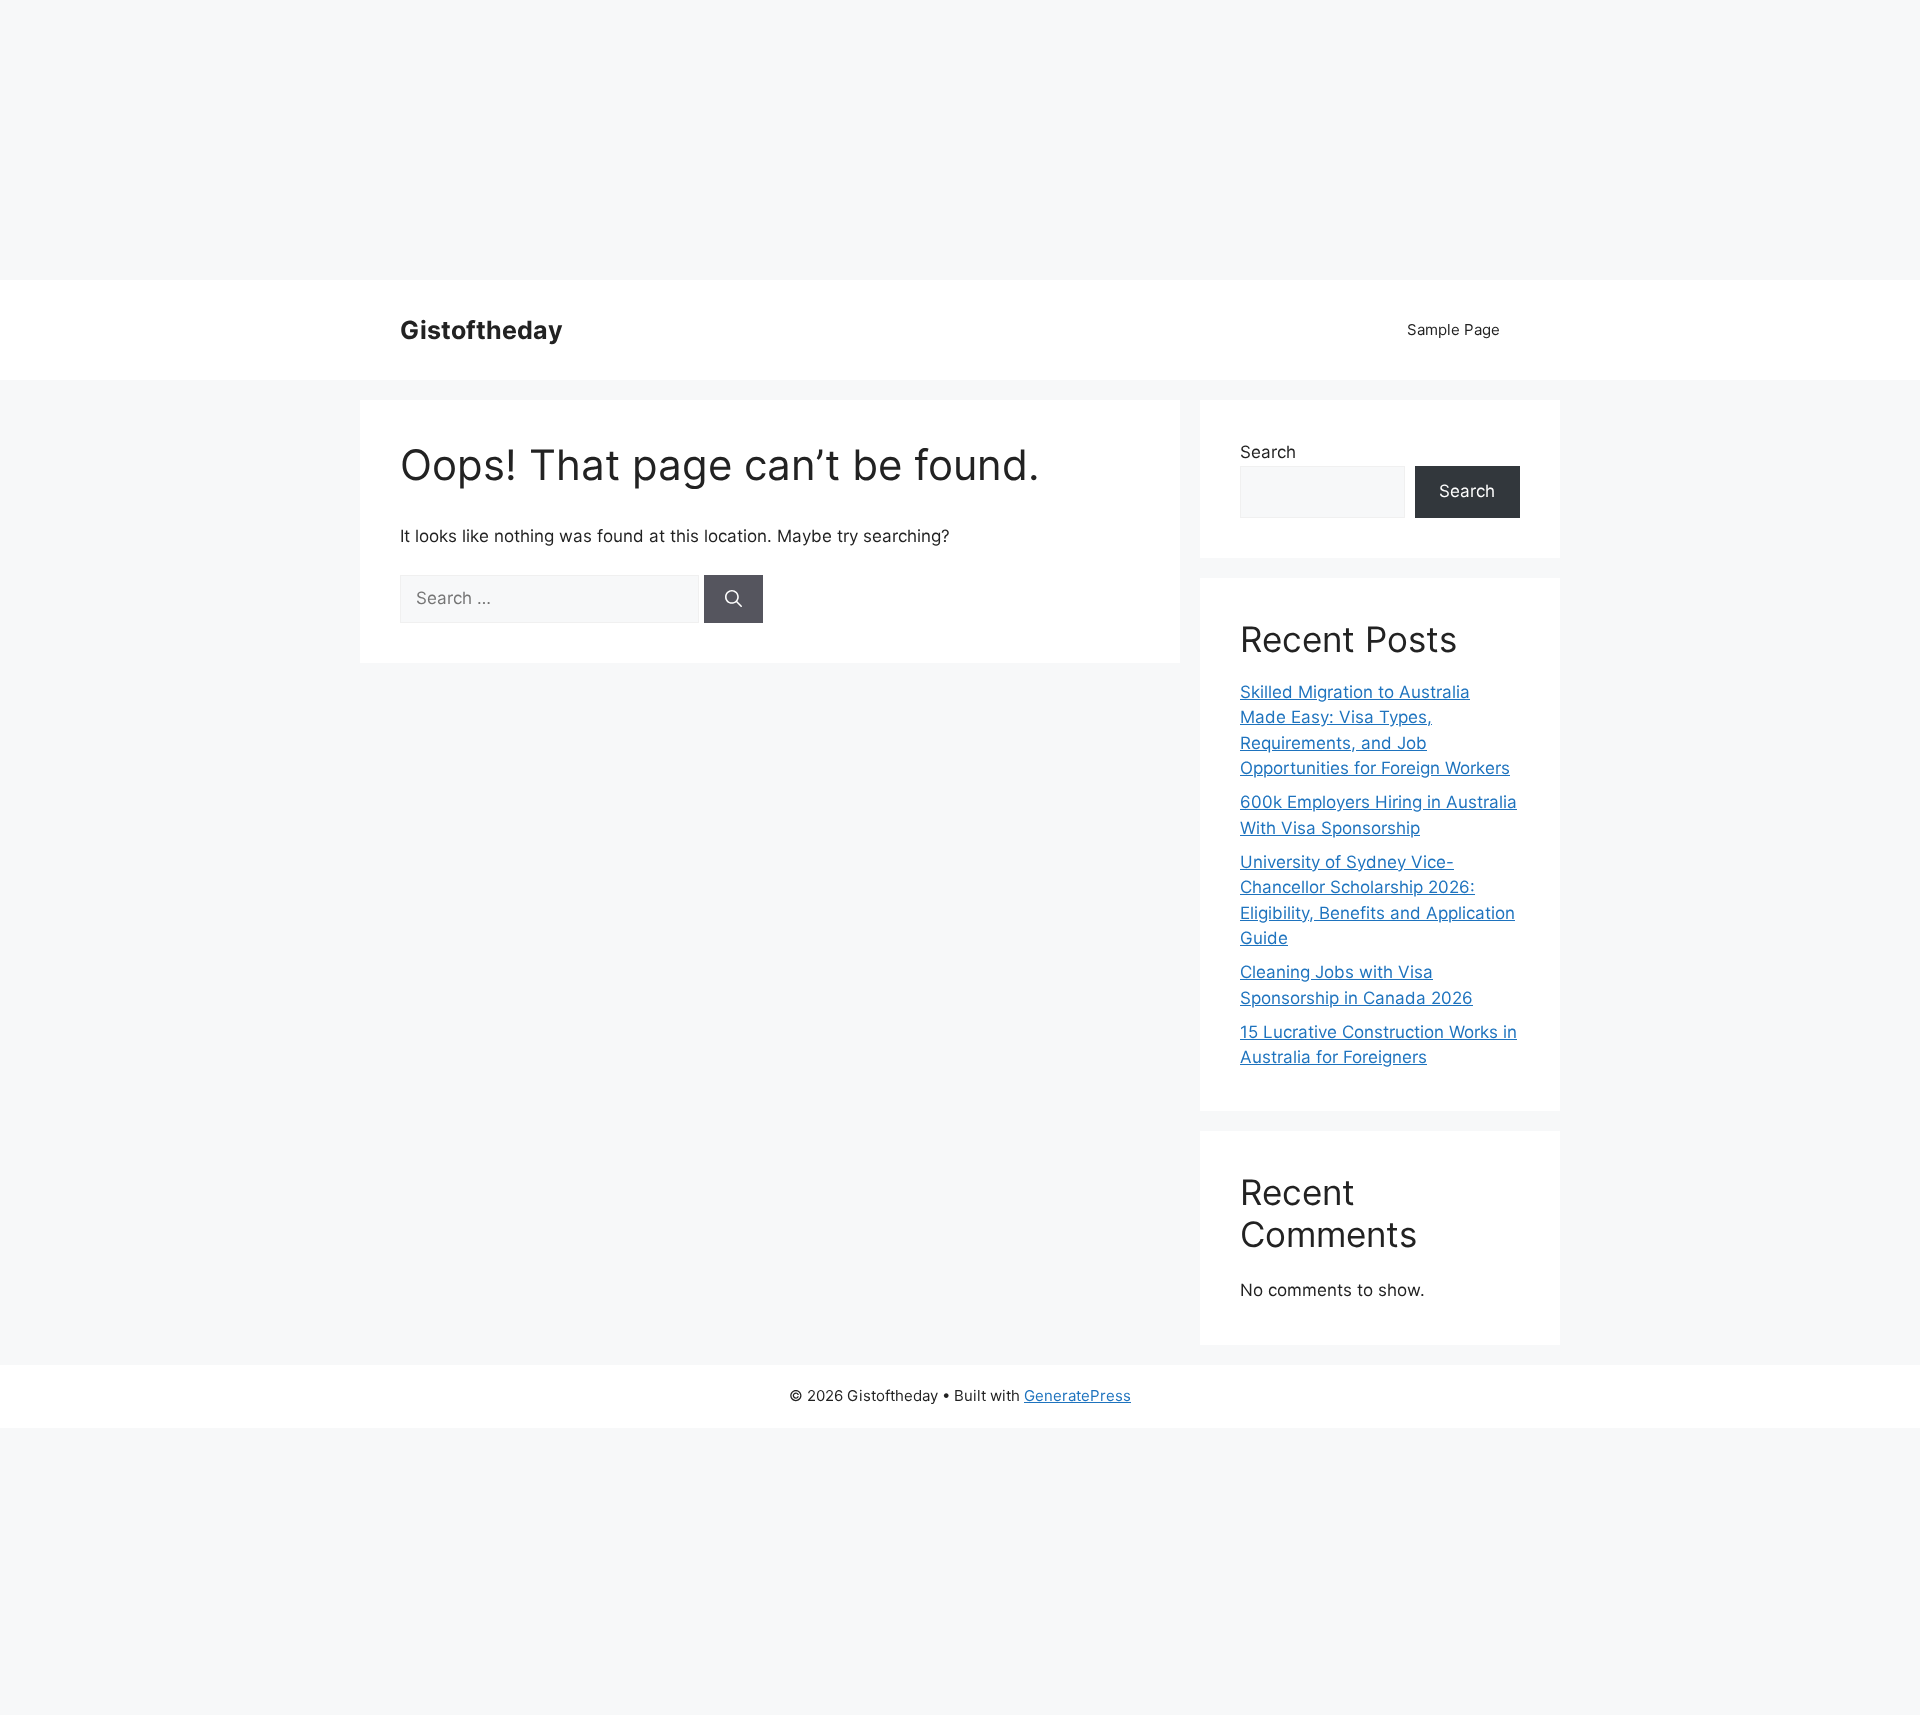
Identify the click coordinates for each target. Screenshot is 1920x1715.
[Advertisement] (600, 140)
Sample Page (1453, 329)
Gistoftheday (481, 330)
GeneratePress (1077, 1395)
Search (1268, 452)
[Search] (733, 599)
